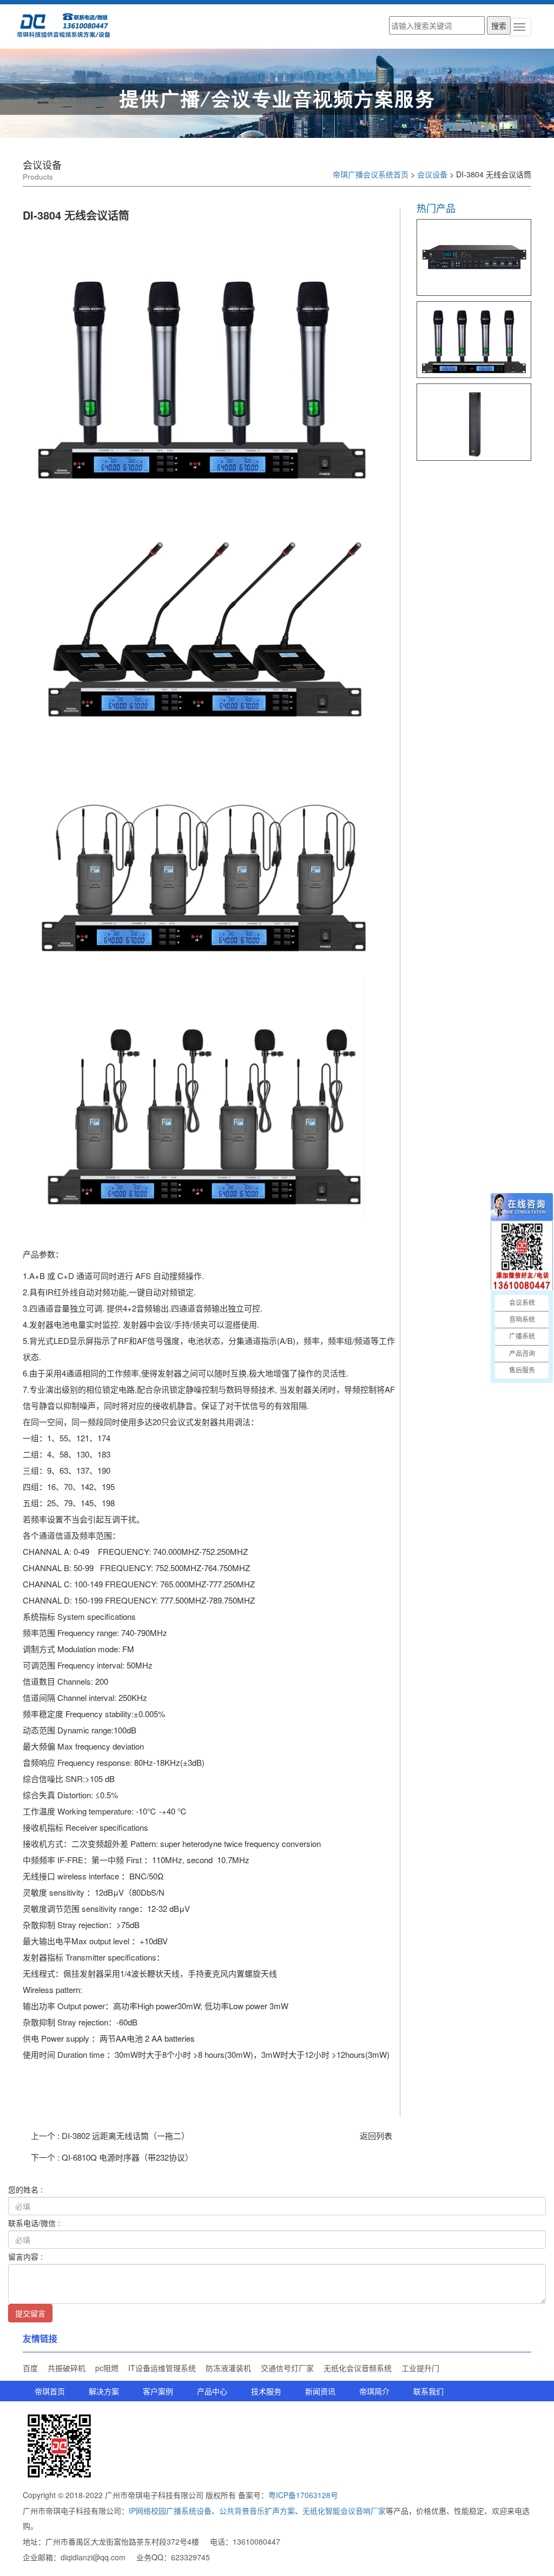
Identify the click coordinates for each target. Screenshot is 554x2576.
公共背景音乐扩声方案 (257, 2511)
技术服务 (266, 2391)
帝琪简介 (374, 2391)
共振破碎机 (67, 2368)
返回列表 (376, 2135)
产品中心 (212, 2391)
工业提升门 (420, 2368)
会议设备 (432, 174)
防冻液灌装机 (228, 2368)
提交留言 (30, 2313)
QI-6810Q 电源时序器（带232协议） (127, 2157)
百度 (30, 2368)
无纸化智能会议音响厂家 (344, 2511)
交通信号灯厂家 (287, 2368)
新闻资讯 (320, 2391)
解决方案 (104, 2391)
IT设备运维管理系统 (162, 2368)
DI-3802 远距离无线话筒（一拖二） (126, 2135)
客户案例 (158, 2391)
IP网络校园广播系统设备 (170, 2511)
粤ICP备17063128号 (303, 2495)
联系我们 (428, 2391)
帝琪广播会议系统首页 (371, 174)
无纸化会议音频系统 (358, 2368)
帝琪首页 (50, 2391)
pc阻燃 (107, 2368)
